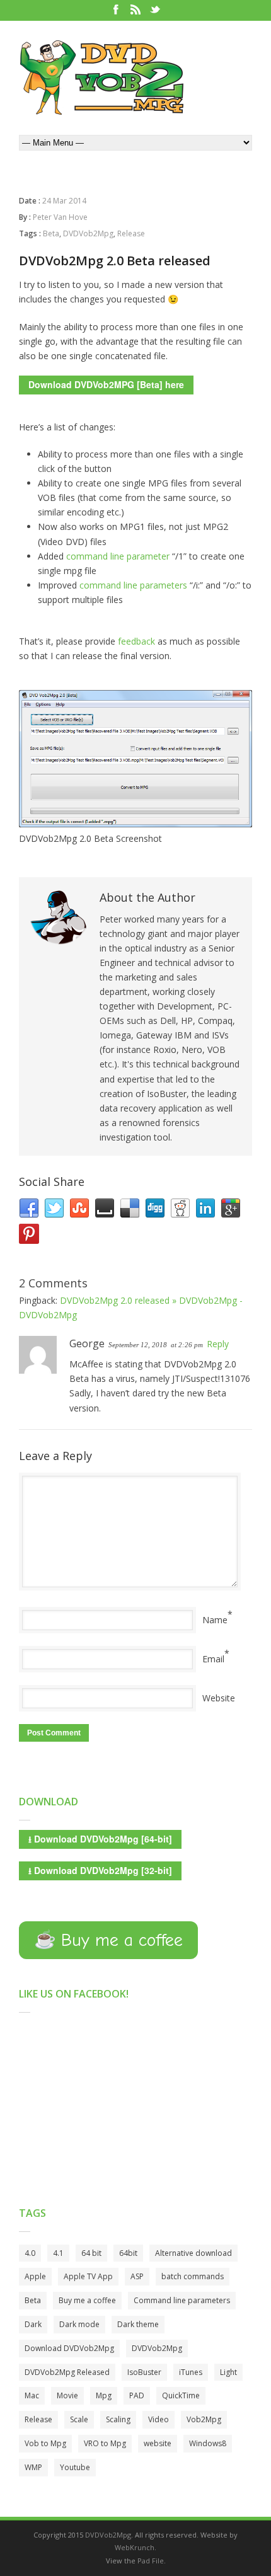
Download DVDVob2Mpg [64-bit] (100, 1839)
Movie (67, 2395)
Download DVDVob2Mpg (69, 2348)
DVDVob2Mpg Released (67, 2372)
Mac (32, 2395)
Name (215, 1620)
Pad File (151, 2561)
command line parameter (118, 556)
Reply (218, 1344)
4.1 (58, 2253)
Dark (33, 2324)
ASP (137, 2276)
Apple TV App (88, 2276)
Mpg (104, 2395)
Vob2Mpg (204, 2419)
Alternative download (193, 2253)
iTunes (191, 2372)
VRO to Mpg (105, 2443)
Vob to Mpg (45, 2443)
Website (219, 1698)
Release (131, 233)
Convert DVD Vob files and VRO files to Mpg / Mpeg (101, 78)
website (158, 2443)
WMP (33, 2467)
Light (228, 2372)
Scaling (118, 2419)
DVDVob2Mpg (88, 233)
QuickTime (181, 2395)
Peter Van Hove (60, 217)
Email (213, 1659)
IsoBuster (144, 2372)
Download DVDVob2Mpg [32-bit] (100, 1870)
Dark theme (138, 2324)
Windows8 (208, 2443)
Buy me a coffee (87, 2300)
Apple (35, 2276)
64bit (128, 2253)
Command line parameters (182, 2300)
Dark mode (79, 2324)
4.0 (30, 2253)
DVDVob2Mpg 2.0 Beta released (115, 261)
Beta (51, 233)
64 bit (91, 2253)
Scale (79, 2419)
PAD (137, 2395)
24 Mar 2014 (64, 201)
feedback (138, 641)
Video (159, 2419)
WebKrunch (135, 2547)
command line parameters (133, 585)
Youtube (75, 2467)
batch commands (193, 2276)
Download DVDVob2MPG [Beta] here (106, 384)
